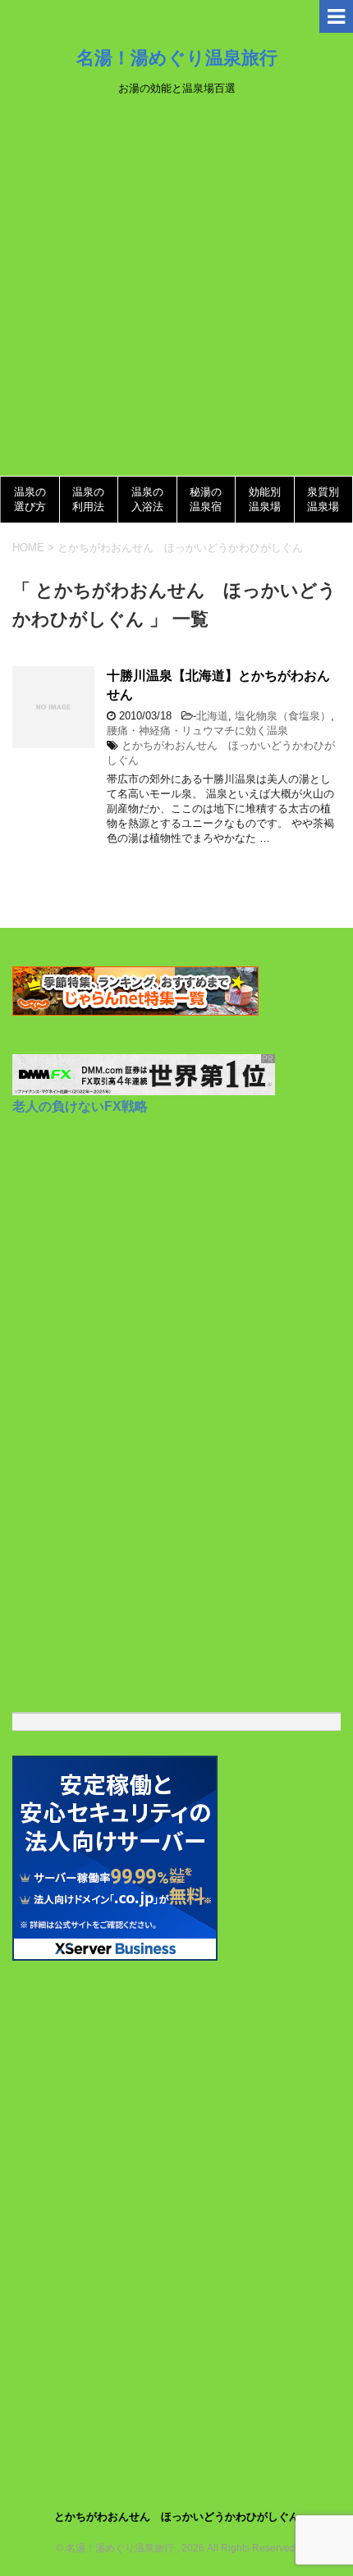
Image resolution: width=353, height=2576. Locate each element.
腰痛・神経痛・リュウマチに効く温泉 (197, 731)
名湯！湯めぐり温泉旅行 (177, 57)
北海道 (212, 716)
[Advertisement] (176, 291)
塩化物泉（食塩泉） (283, 716)
